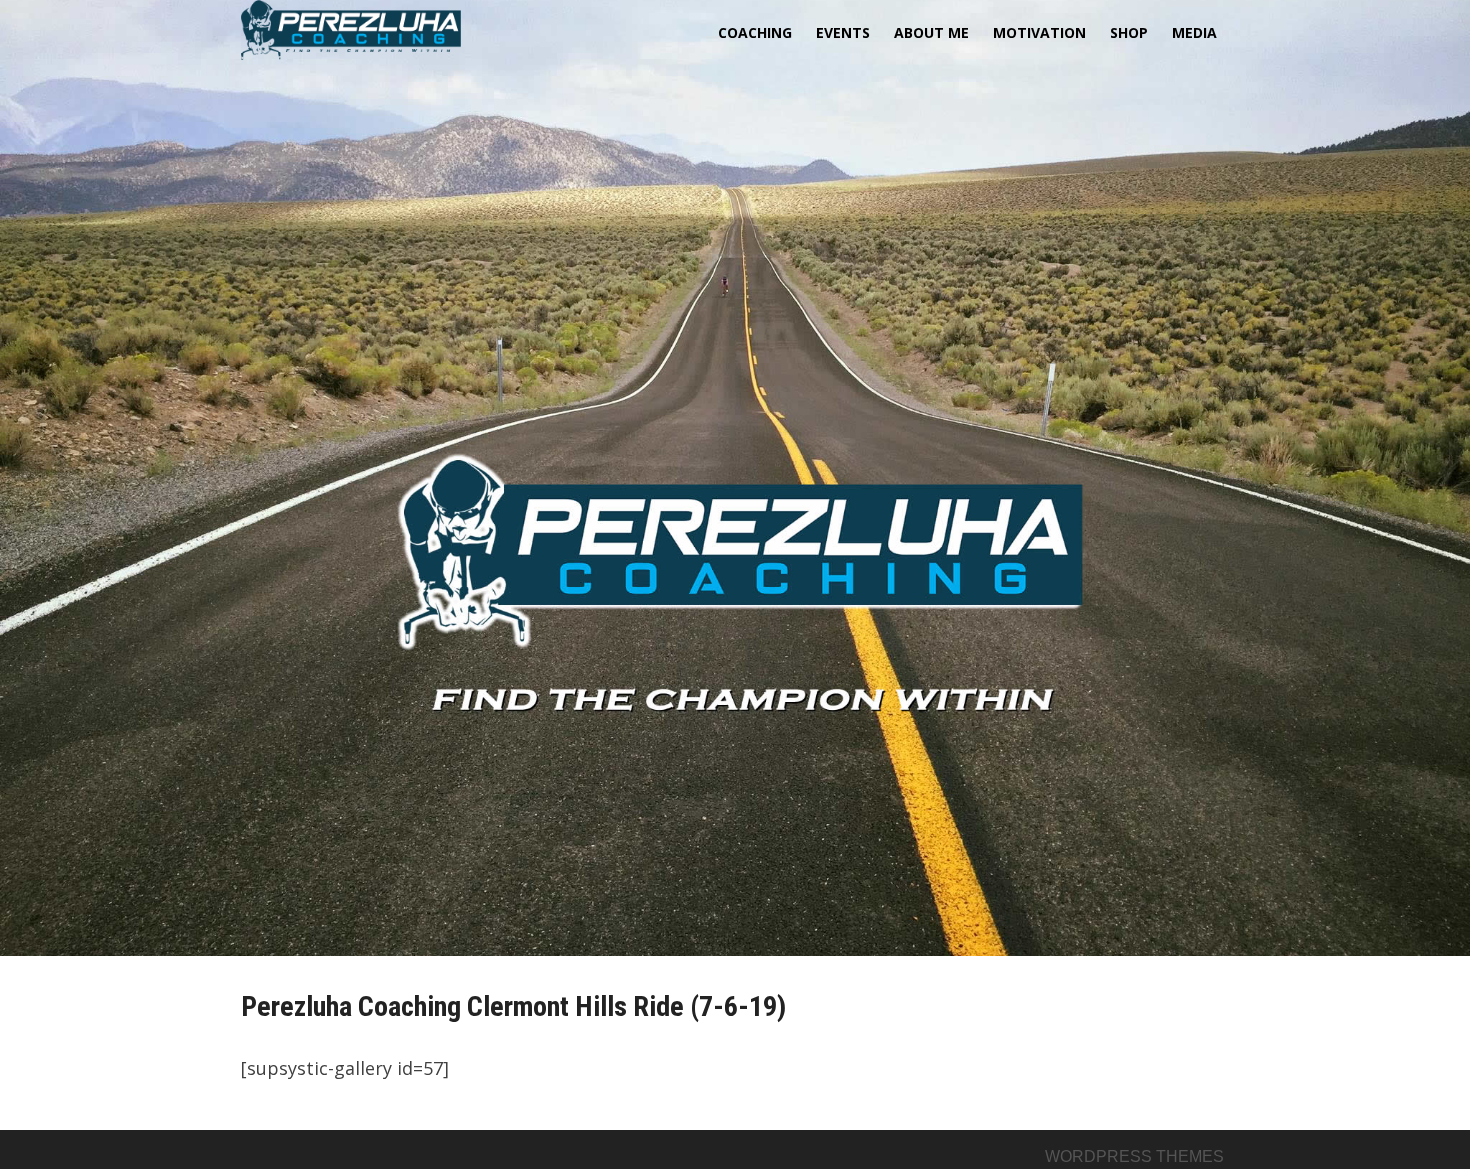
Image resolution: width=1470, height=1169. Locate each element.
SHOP (1129, 32)
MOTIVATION (1039, 32)
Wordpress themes (1134, 1156)
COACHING (755, 32)
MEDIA (1194, 32)
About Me (931, 32)
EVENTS (843, 32)
